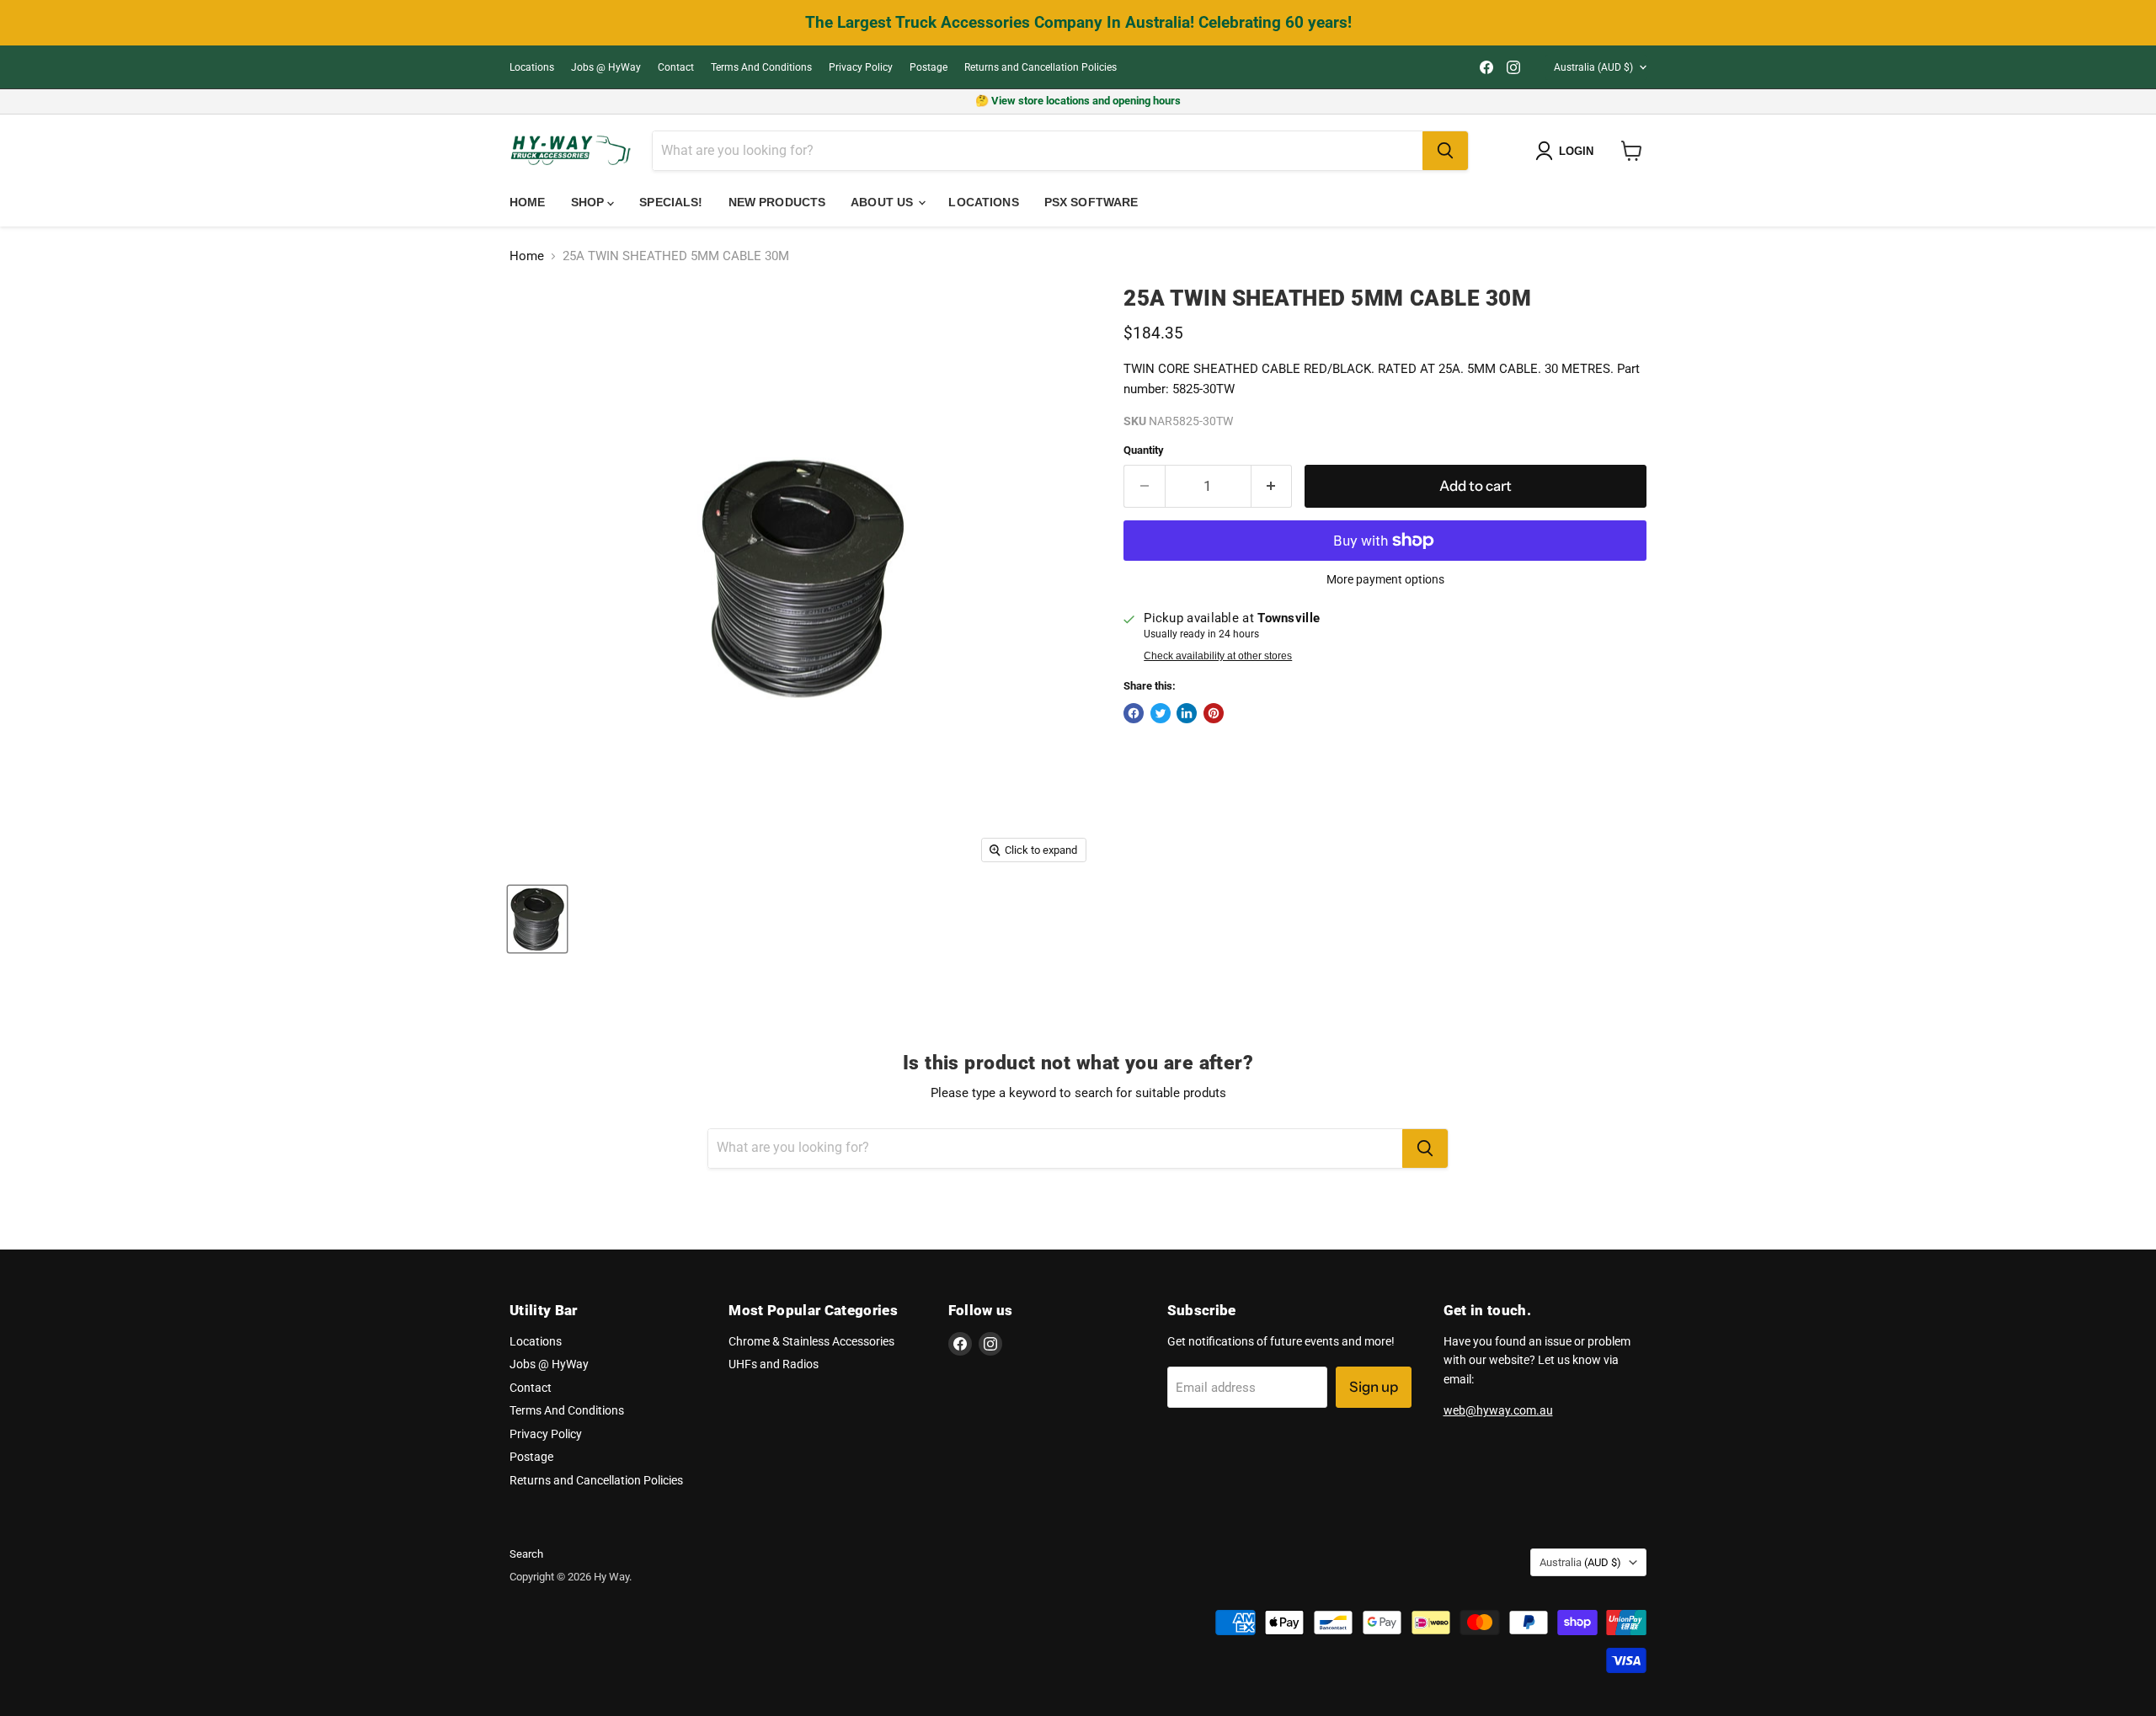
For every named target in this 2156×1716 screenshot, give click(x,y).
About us (883, 202)
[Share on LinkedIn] (1187, 713)
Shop (590, 202)
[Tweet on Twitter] (1161, 713)
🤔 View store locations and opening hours (1078, 101)
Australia (1593, 67)
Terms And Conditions (761, 67)
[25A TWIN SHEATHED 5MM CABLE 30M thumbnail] (537, 919)
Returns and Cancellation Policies (1041, 67)
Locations (532, 67)
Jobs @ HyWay (606, 67)
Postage (929, 67)
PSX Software (1091, 202)
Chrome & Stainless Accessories (811, 1341)
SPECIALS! (671, 202)
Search (526, 1554)
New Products (777, 202)
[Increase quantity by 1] (1272, 486)
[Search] (1445, 151)
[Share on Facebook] (1134, 713)
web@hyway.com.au (1498, 1410)
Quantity (1144, 450)
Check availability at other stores (1218, 656)
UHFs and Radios (774, 1364)
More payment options (1385, 579)
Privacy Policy (861, 67)
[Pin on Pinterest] (1214, 713)
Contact (676, 67)
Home (528, 202)
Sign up (1374, 1387)
